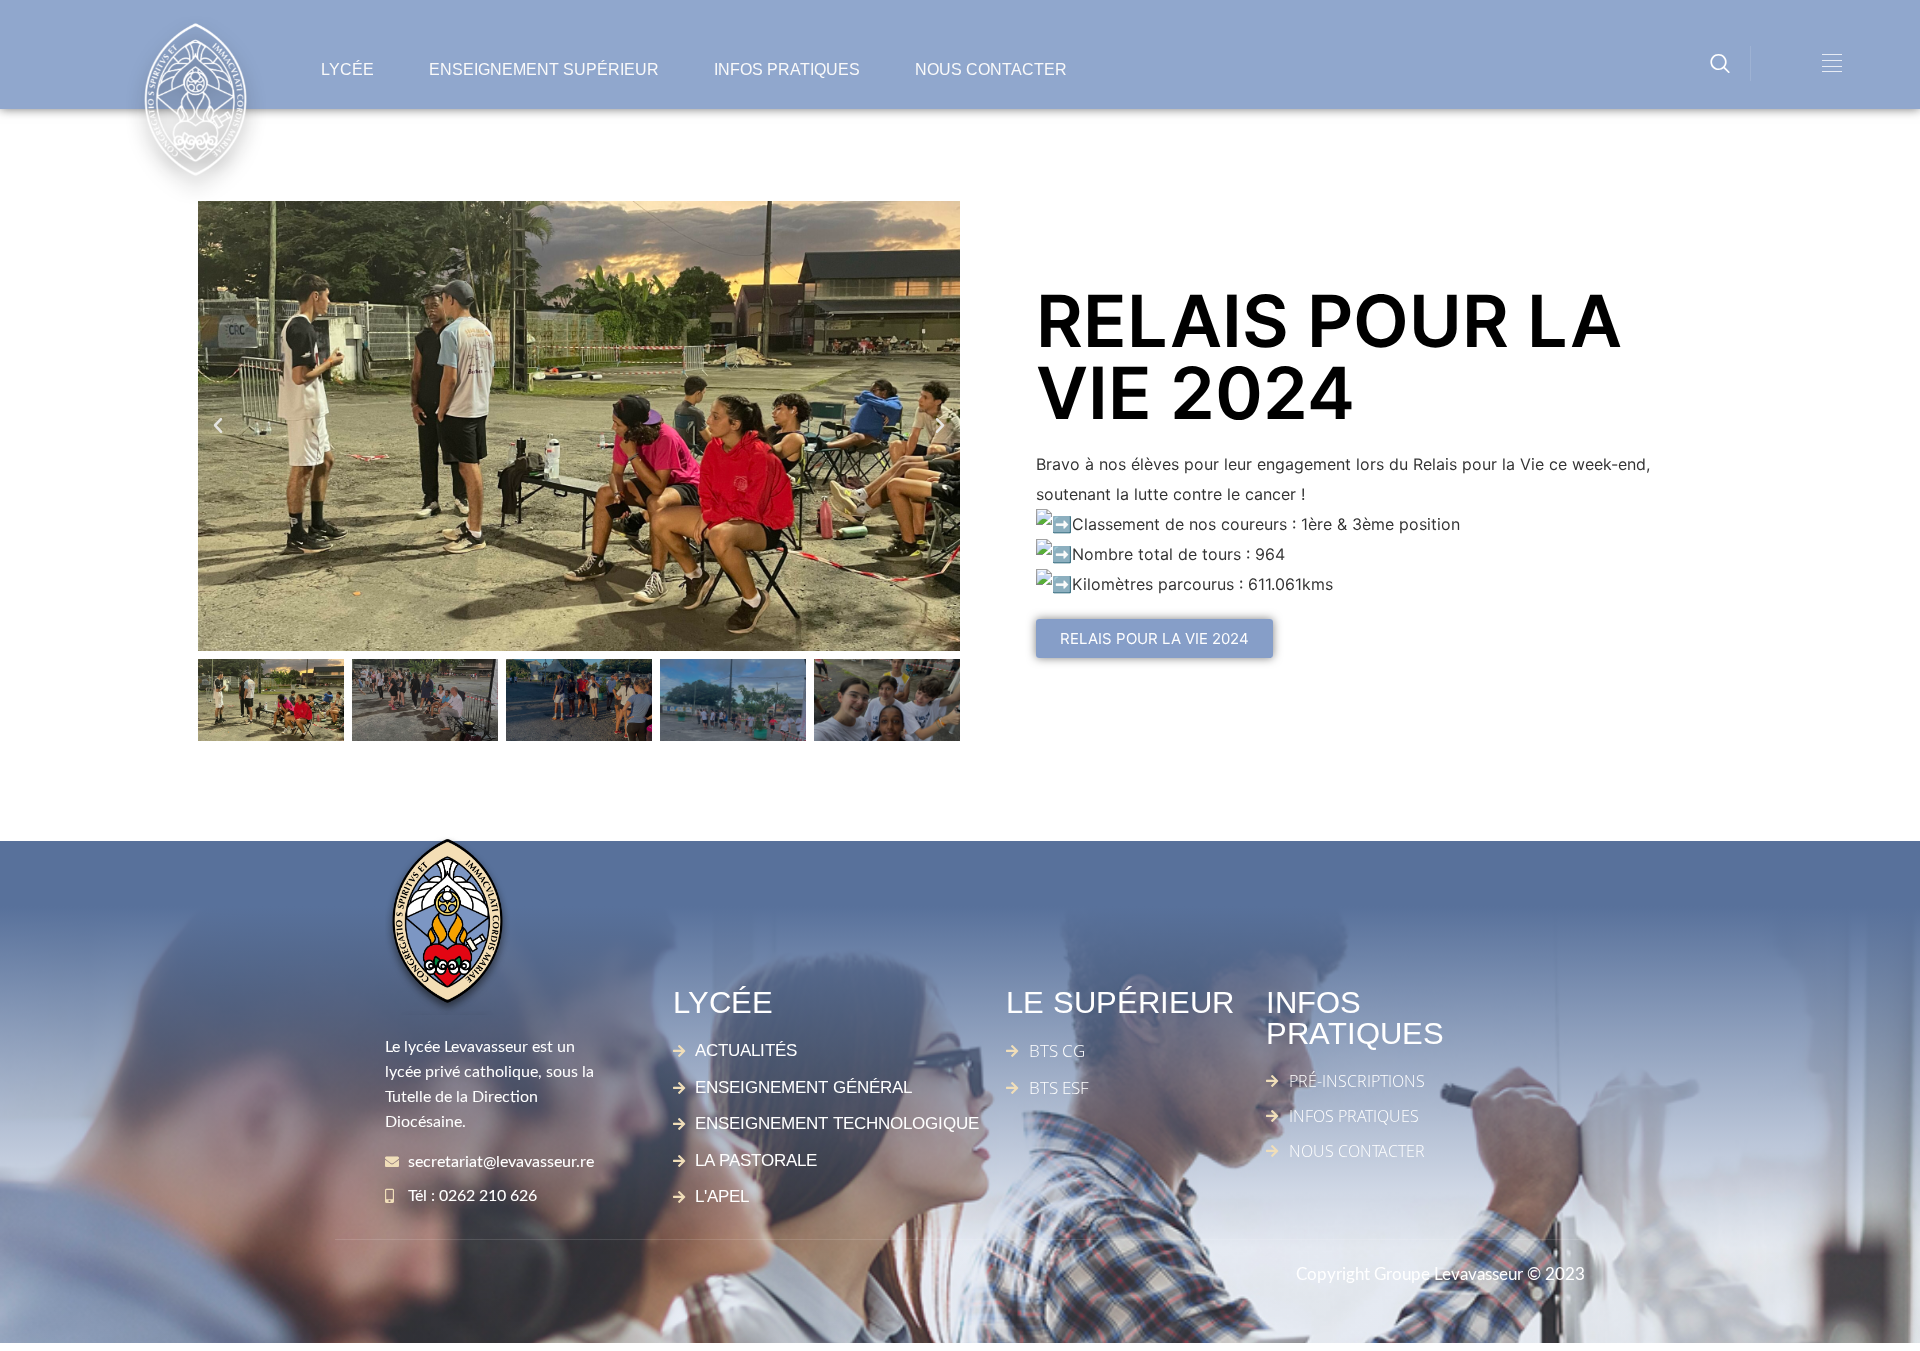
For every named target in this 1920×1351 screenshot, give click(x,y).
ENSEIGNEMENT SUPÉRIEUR (544, 69)
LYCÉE (347, 69)
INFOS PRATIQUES (787, 69)
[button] (218, 426)
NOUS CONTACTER (991, 69)
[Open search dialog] (1720, 66)
